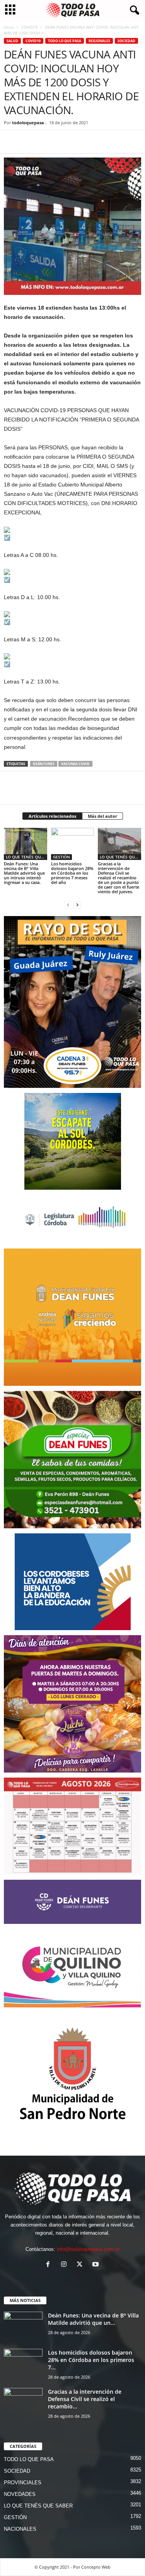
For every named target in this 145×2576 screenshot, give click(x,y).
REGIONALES (99, 41)
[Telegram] (65, 142)
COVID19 (29, 27)
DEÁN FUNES (44, 764)
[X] (29, 142)
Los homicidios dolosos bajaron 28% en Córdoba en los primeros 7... (91, 2360)
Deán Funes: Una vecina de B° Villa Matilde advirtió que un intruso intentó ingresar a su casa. (24, 873)
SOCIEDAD (126, 41)
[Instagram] (66, 2265)
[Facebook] (12, 142)
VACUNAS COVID (75, 764)
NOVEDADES (20, 2494)
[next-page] (77, 905)
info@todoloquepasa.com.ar (88, 2249)
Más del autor (102, 816)
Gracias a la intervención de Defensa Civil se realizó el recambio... (85, 2399)
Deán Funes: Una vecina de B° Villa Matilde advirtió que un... (93, 2319)
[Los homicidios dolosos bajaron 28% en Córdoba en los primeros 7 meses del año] (73, 844)
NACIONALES (20, 2529)
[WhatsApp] (47, 142)
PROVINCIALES (23, 2483)
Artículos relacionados (52, 816)
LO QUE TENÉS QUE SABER (26, 857)
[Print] (101, 142)
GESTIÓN (61, 857)
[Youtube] (96, 2265)
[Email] (83, 142)
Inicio (9, 27)
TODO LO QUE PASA (65, 41)
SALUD (12, 41)
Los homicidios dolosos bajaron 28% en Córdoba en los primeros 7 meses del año (72, 873)
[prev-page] (68, 905)
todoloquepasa (28, 122)
